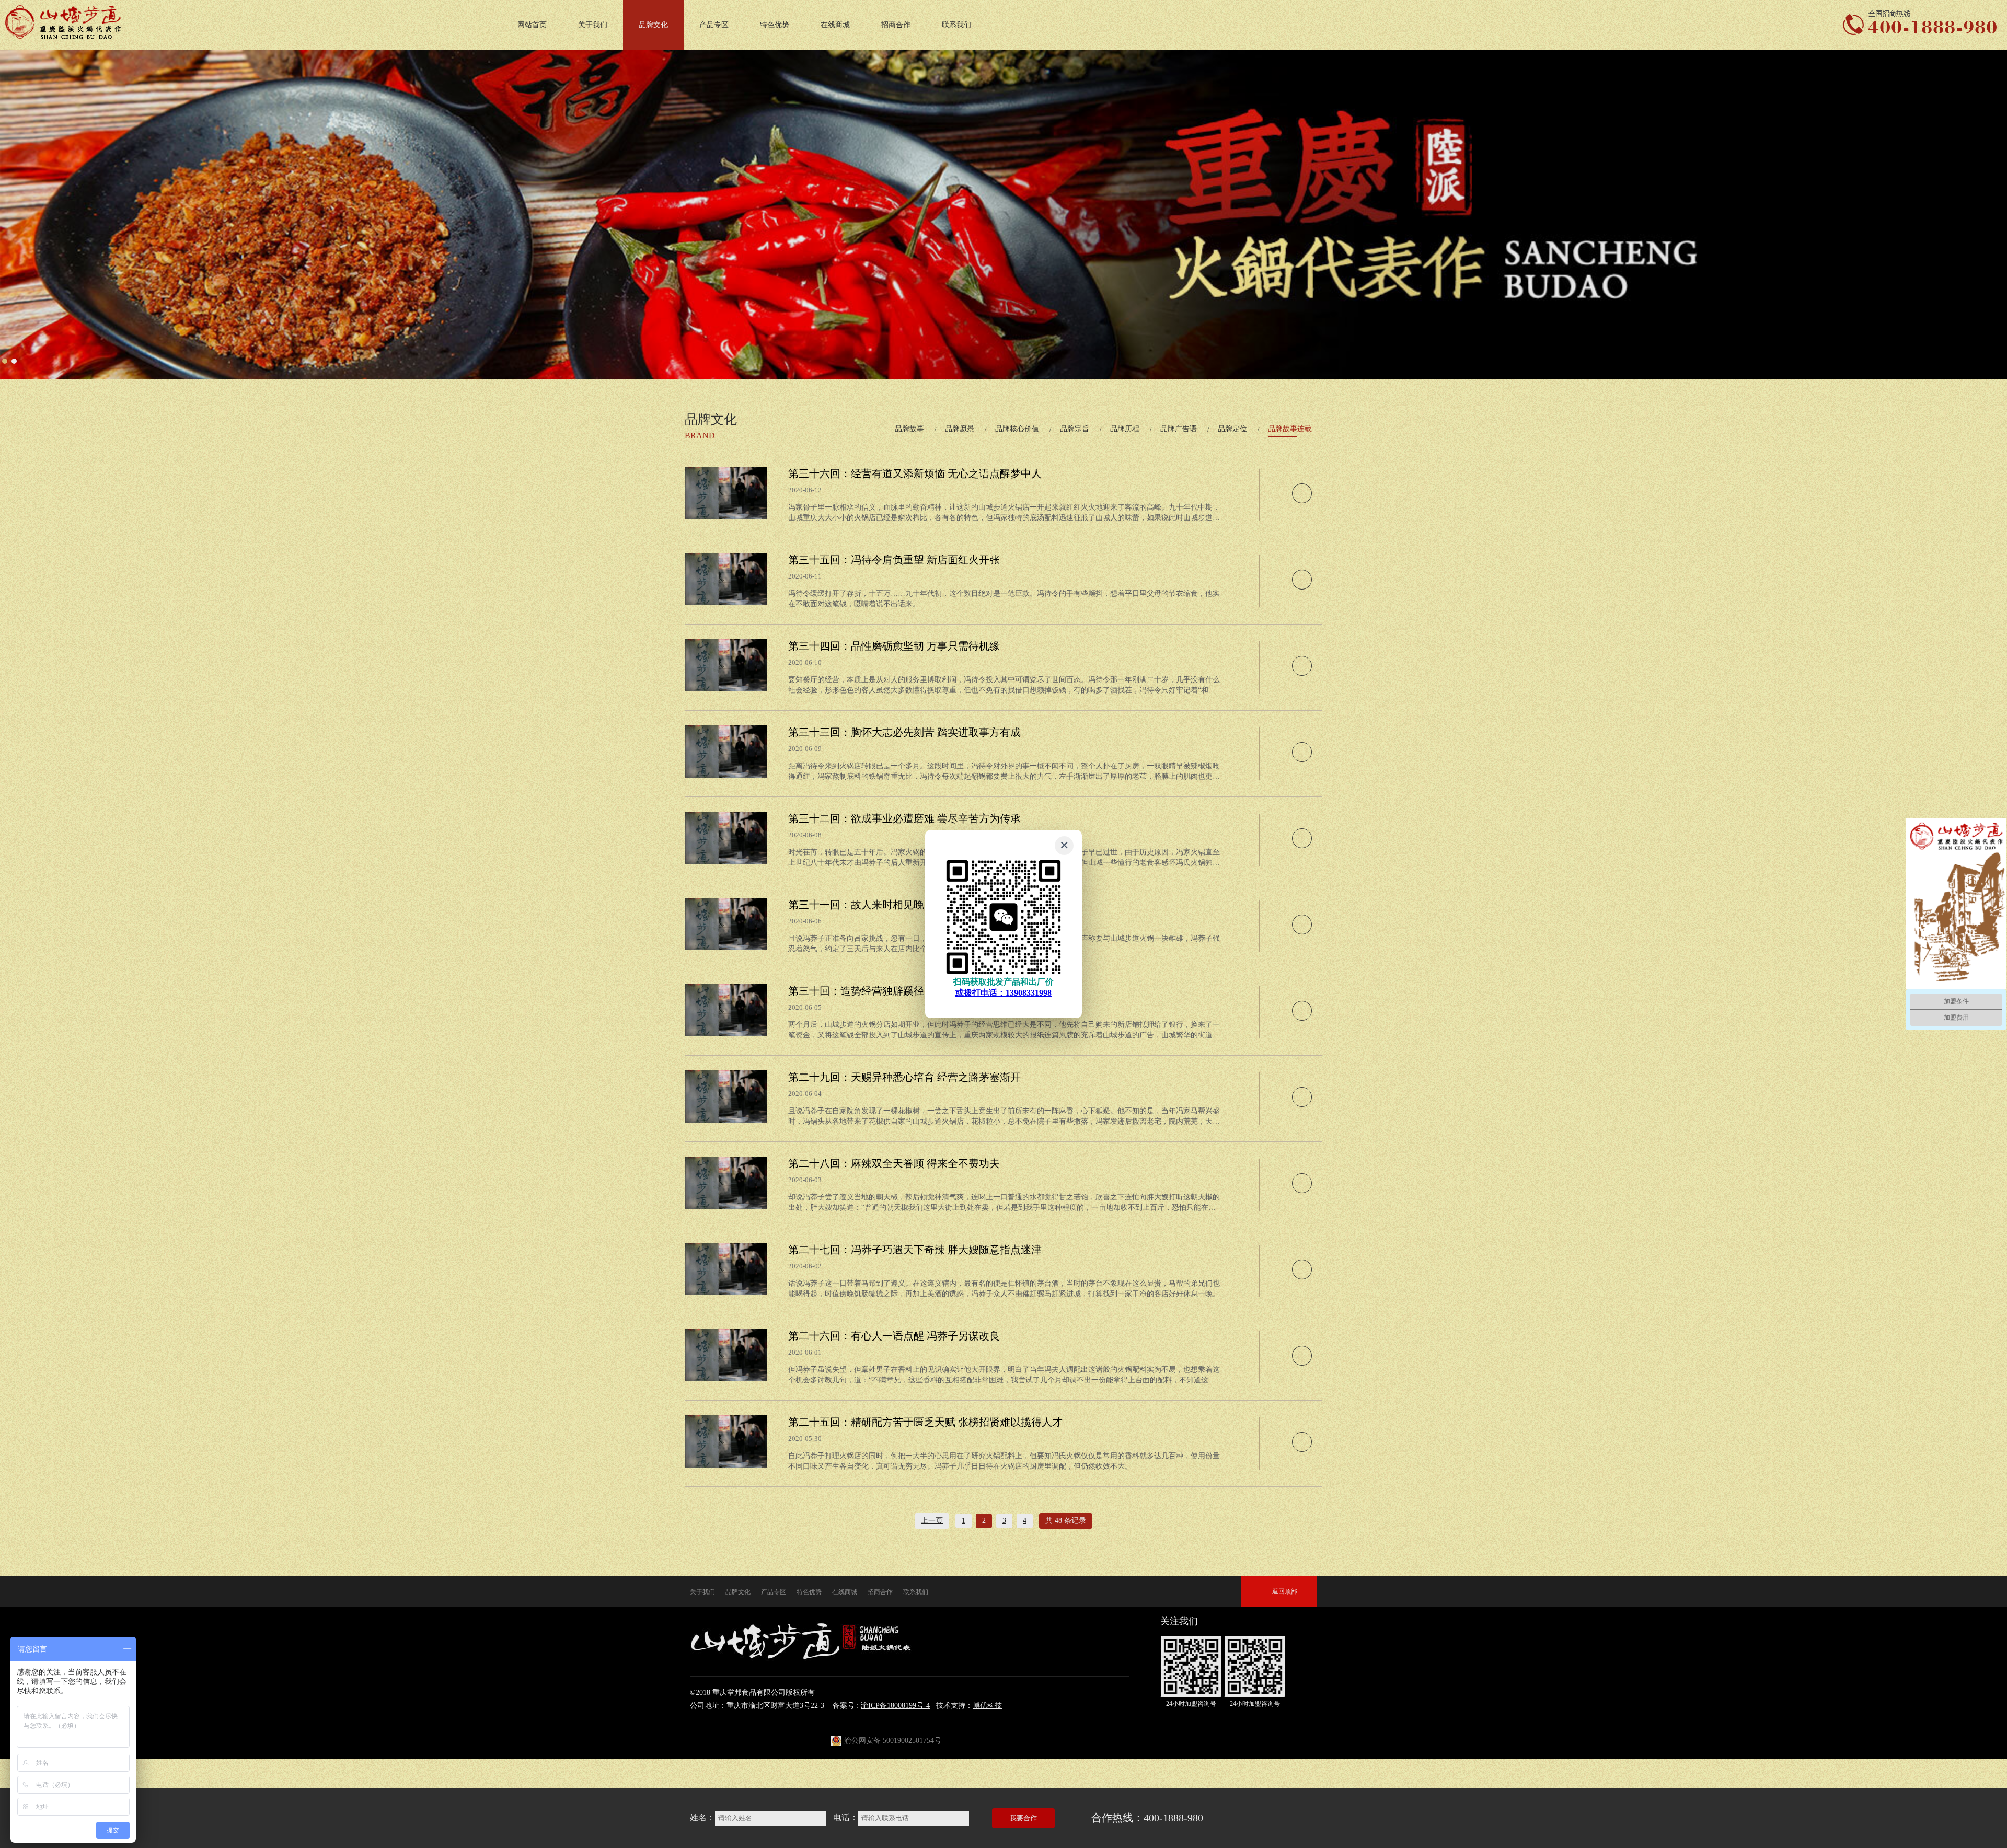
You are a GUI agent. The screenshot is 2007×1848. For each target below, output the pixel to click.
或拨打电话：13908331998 (1004, 993)
